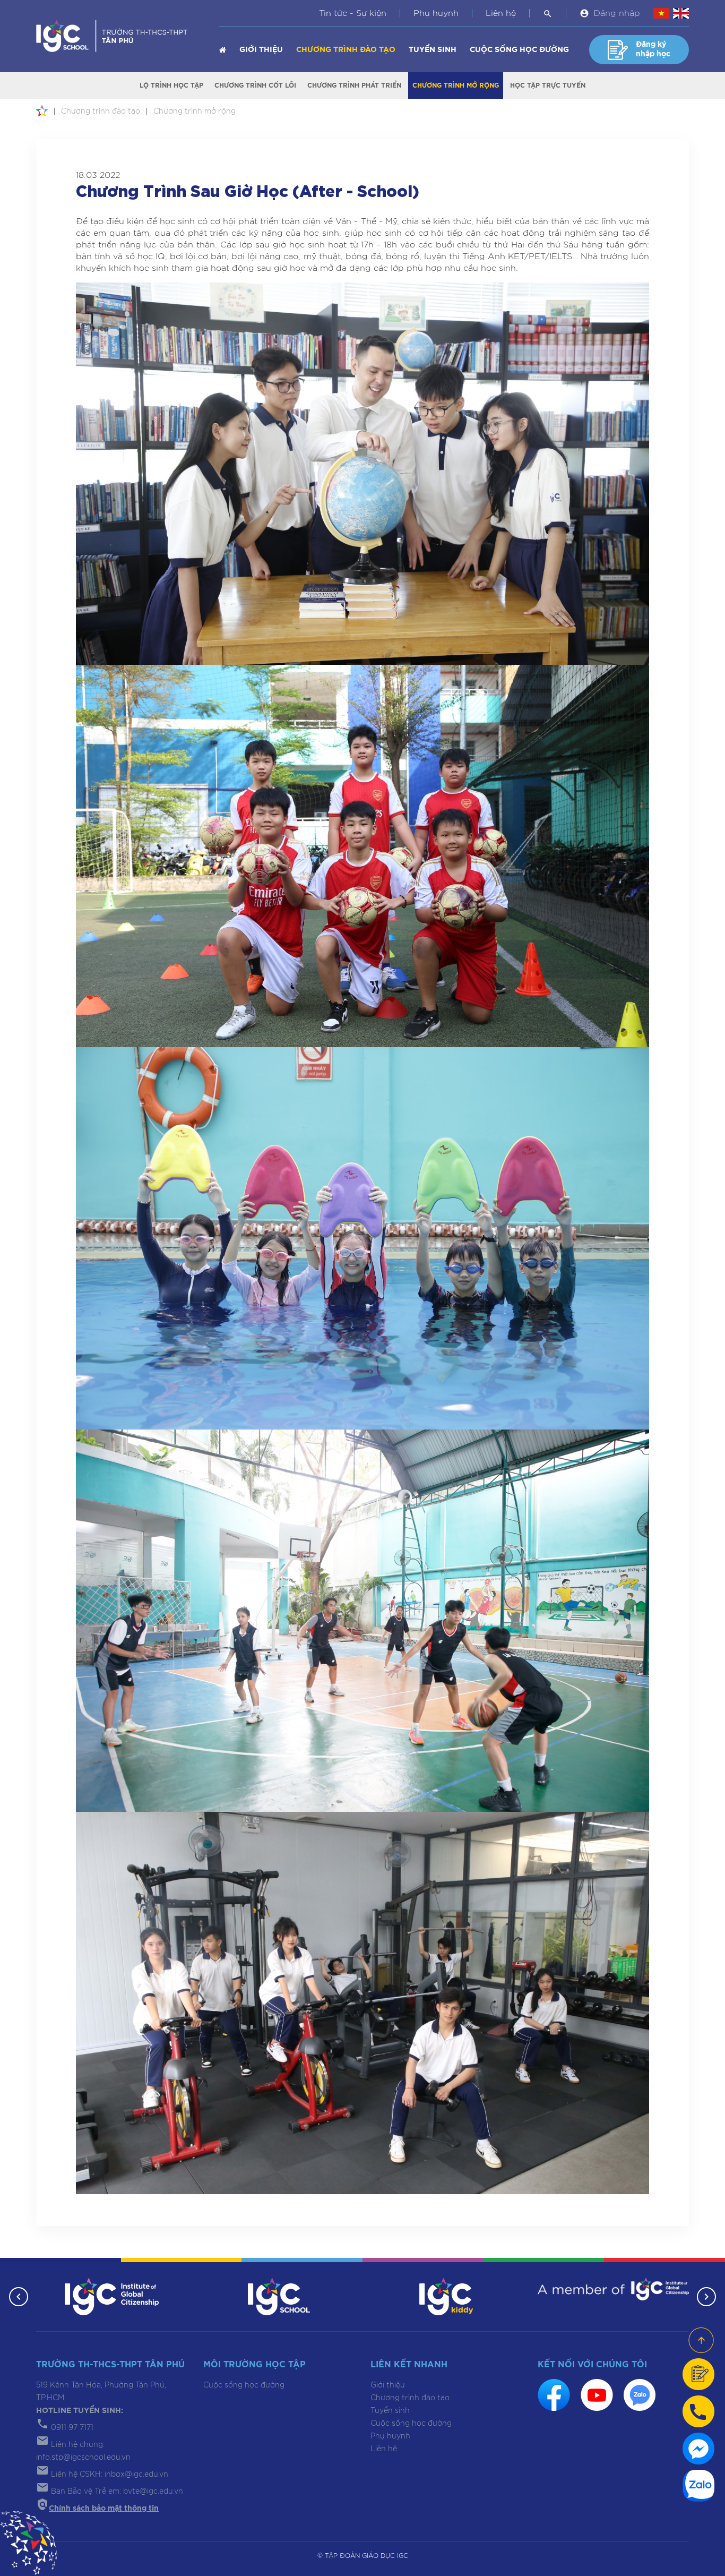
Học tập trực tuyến (548, 85)
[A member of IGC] (613, 2289)
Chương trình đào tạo (346, 50)
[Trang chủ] (223, 50)
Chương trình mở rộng (456, 85)
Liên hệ (501, 13)
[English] (681, 13)
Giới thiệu (261, 50)
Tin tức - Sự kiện (353, 13)
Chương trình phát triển (354, 85)
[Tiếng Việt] (661, 13)
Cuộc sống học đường (519, 50)
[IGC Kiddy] (446, 2296)
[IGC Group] (112, 2296)
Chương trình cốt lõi (255, 85)
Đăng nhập (617, 13)
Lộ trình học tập (171, 85)
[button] (19, 2297)
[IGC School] (279, 2296)
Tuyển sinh (433, 50)
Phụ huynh (436, 13)
